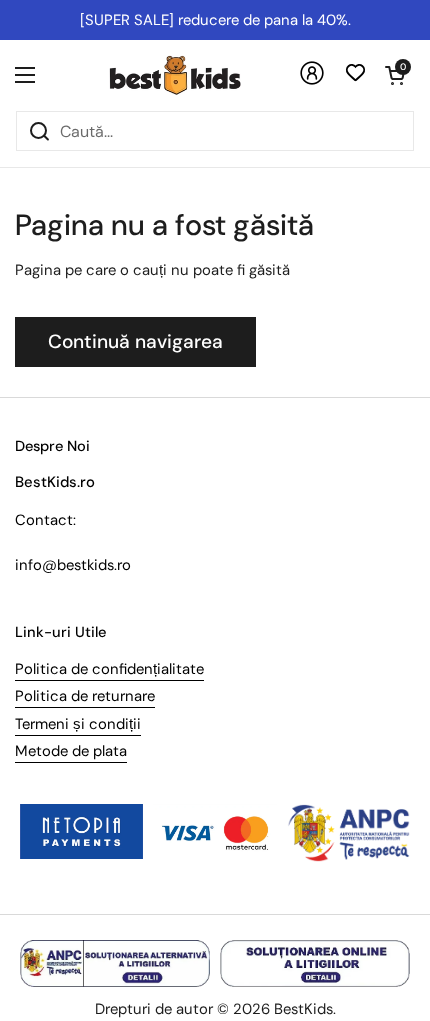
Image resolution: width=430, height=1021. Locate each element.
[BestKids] (190, 75)
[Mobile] (312, 80)
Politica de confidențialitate (109, 669)
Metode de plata (71, 751)
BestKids (303, 1009)
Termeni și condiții (78, 724)
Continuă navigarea (135, 341)
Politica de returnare (85, 696)
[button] (395, 75)
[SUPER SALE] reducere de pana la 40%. (215, 20)
